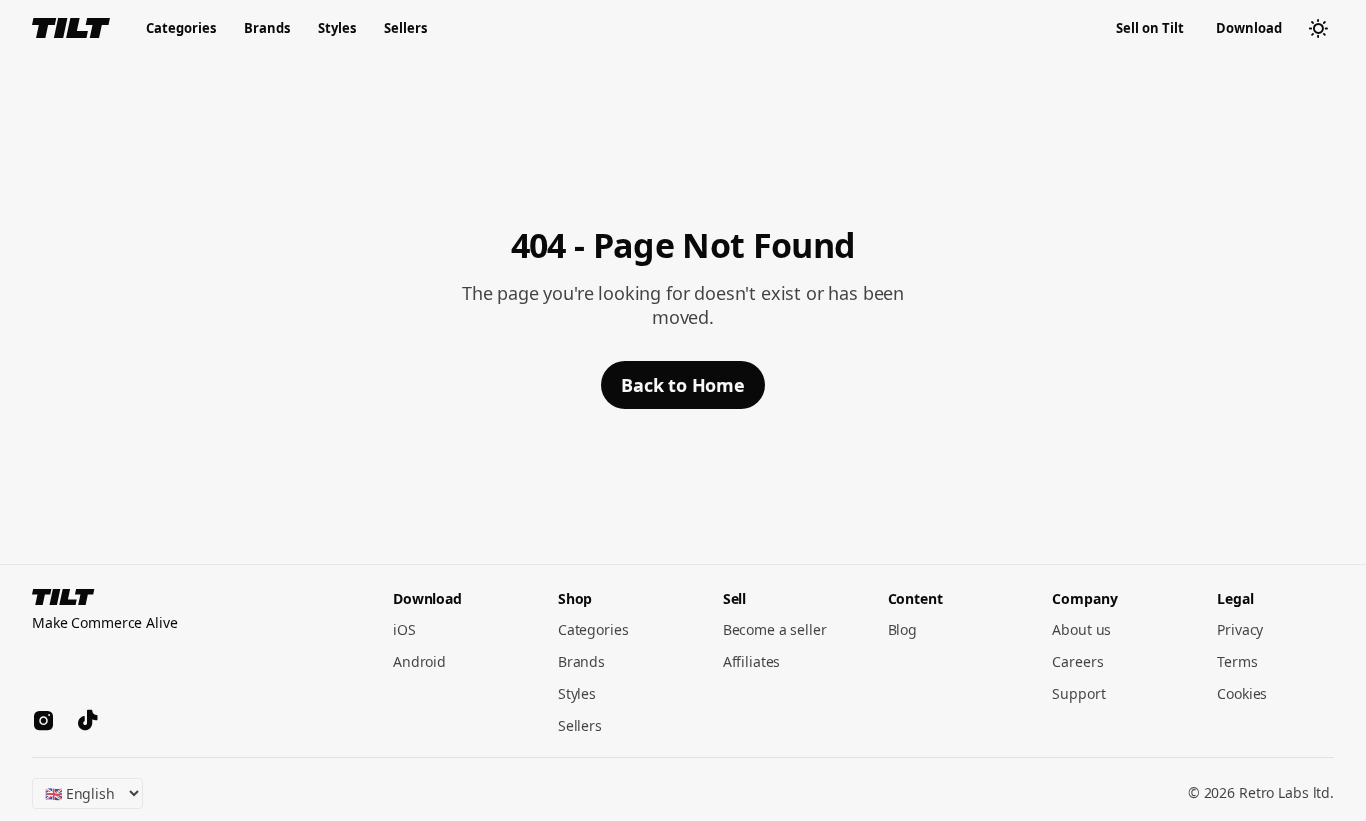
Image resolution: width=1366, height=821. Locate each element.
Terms (1237, 661)
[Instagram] (44, 723)
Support (1078, 693)
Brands (267, 28)
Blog (902, 629)
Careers (1077, 661)
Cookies (1242, 693)
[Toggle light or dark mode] (1318, 28)
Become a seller (775, 629)
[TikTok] (88, 723)
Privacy (1240, 629)
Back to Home (683, 385)
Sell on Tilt (1150, 28)
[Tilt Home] (71, 28)
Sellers (405, 28)
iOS (404, 629)
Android (419, 661)
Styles (337, 28)
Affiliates (752, 661)
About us (1081, 629)
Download (1249, 28)
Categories (181, 28)
